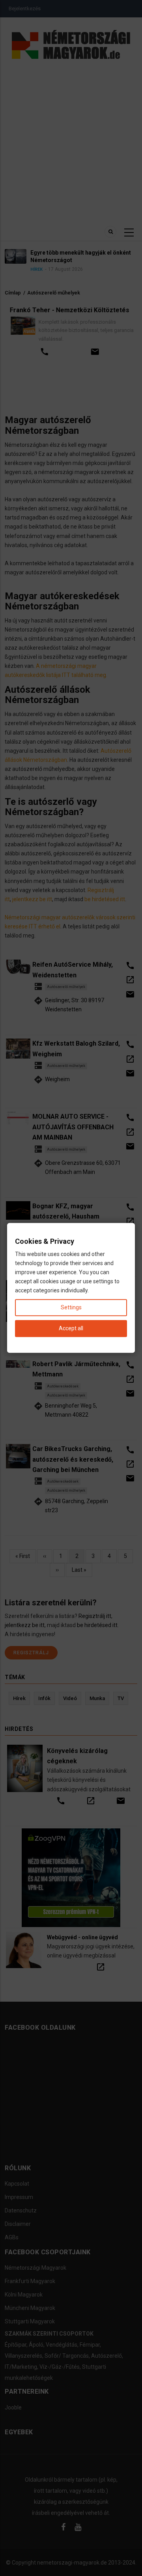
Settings (71, 1308)
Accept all (71, 1329)
